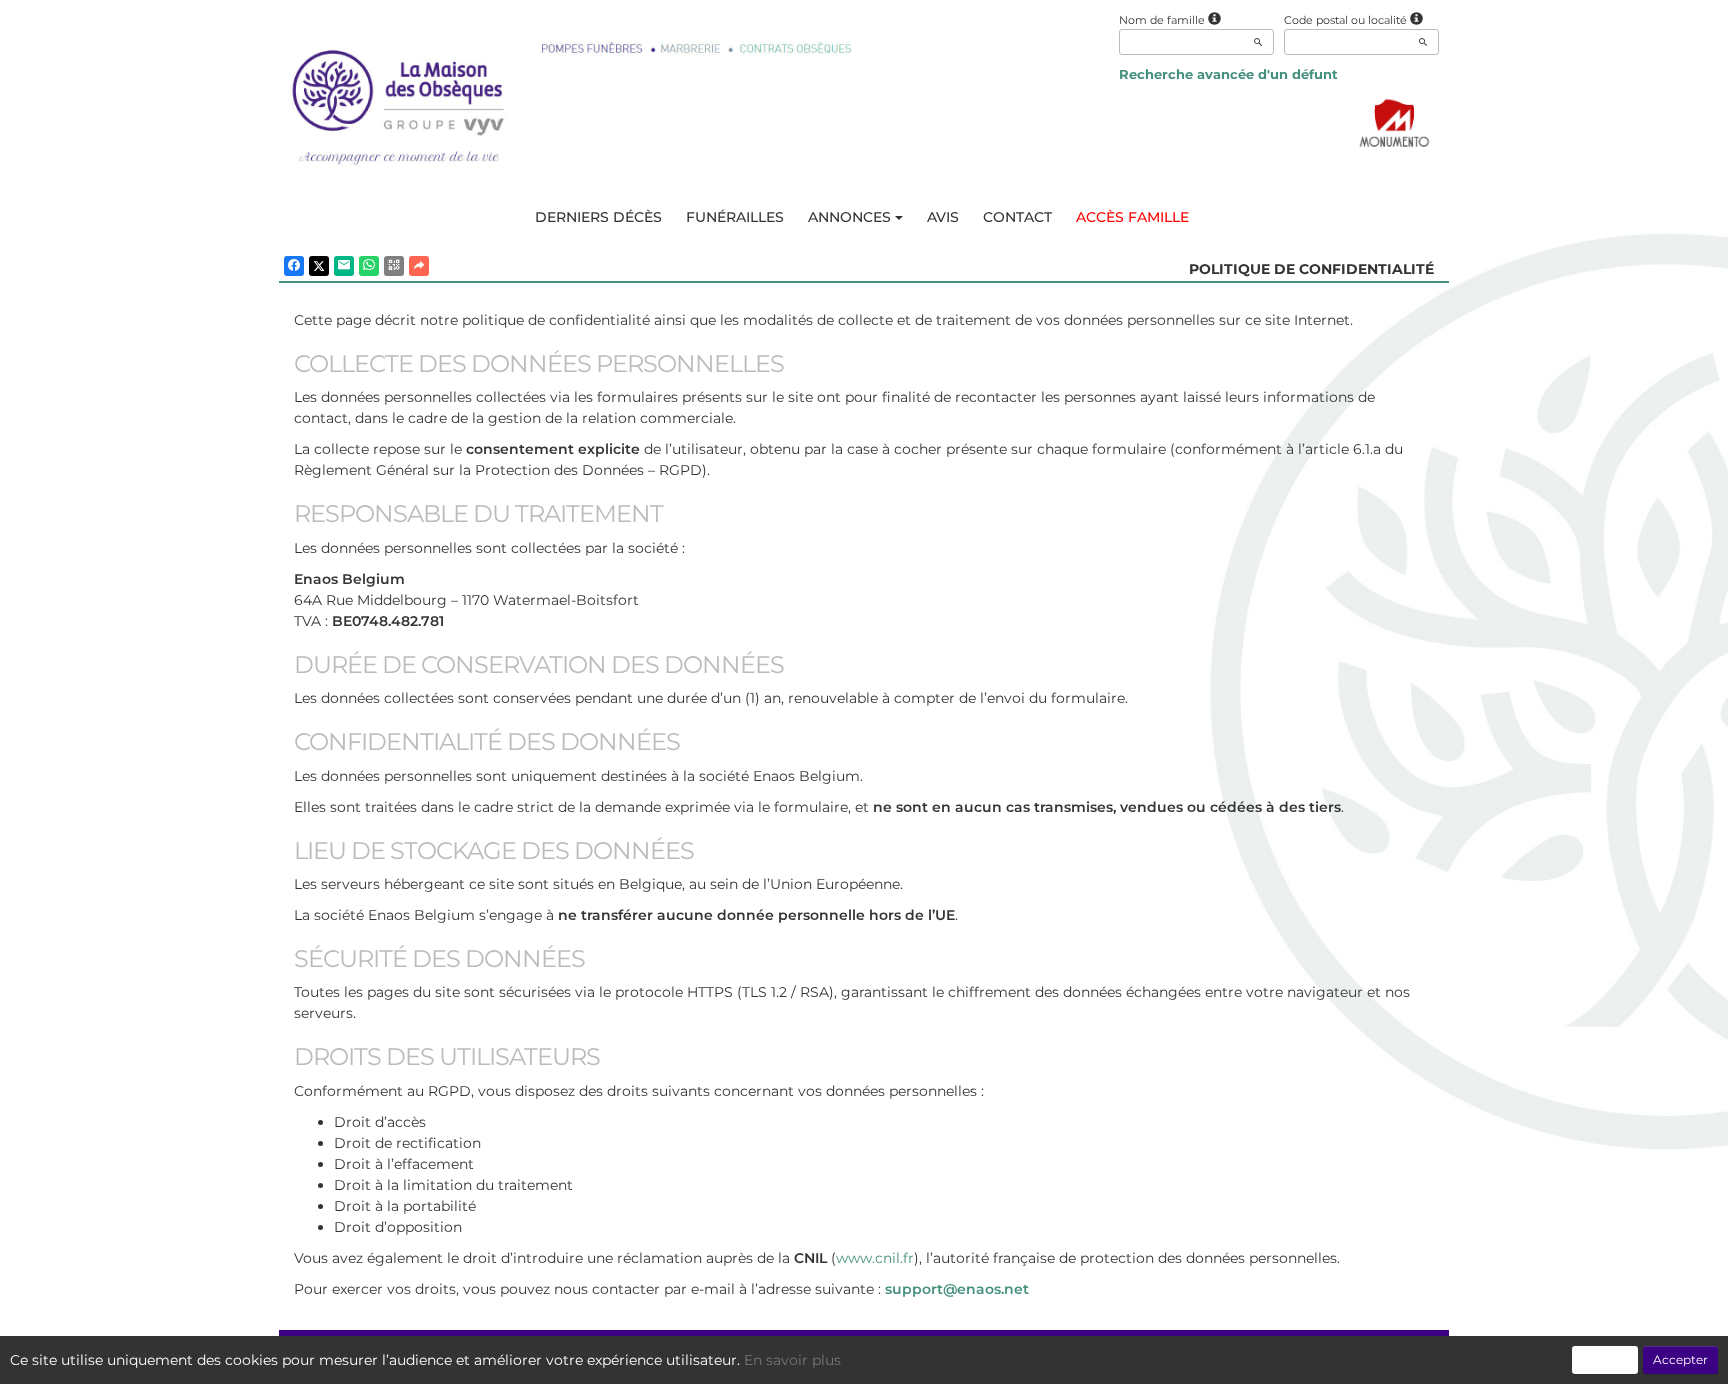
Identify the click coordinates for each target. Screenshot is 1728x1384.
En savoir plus (792, 1360)
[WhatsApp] (369, 266)
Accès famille (1132, 217)
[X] (319, 266)
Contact (1017, 217)
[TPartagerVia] (419, 266)
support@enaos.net (957, 1289)
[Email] (344, 266)
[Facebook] (294, 266)
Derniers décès (598, 217)
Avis (943, 217)
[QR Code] (394, 266)
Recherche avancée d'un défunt (1228, 74)
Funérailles (735, 217)
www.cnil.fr (875, 1258)
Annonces (849, 217)
